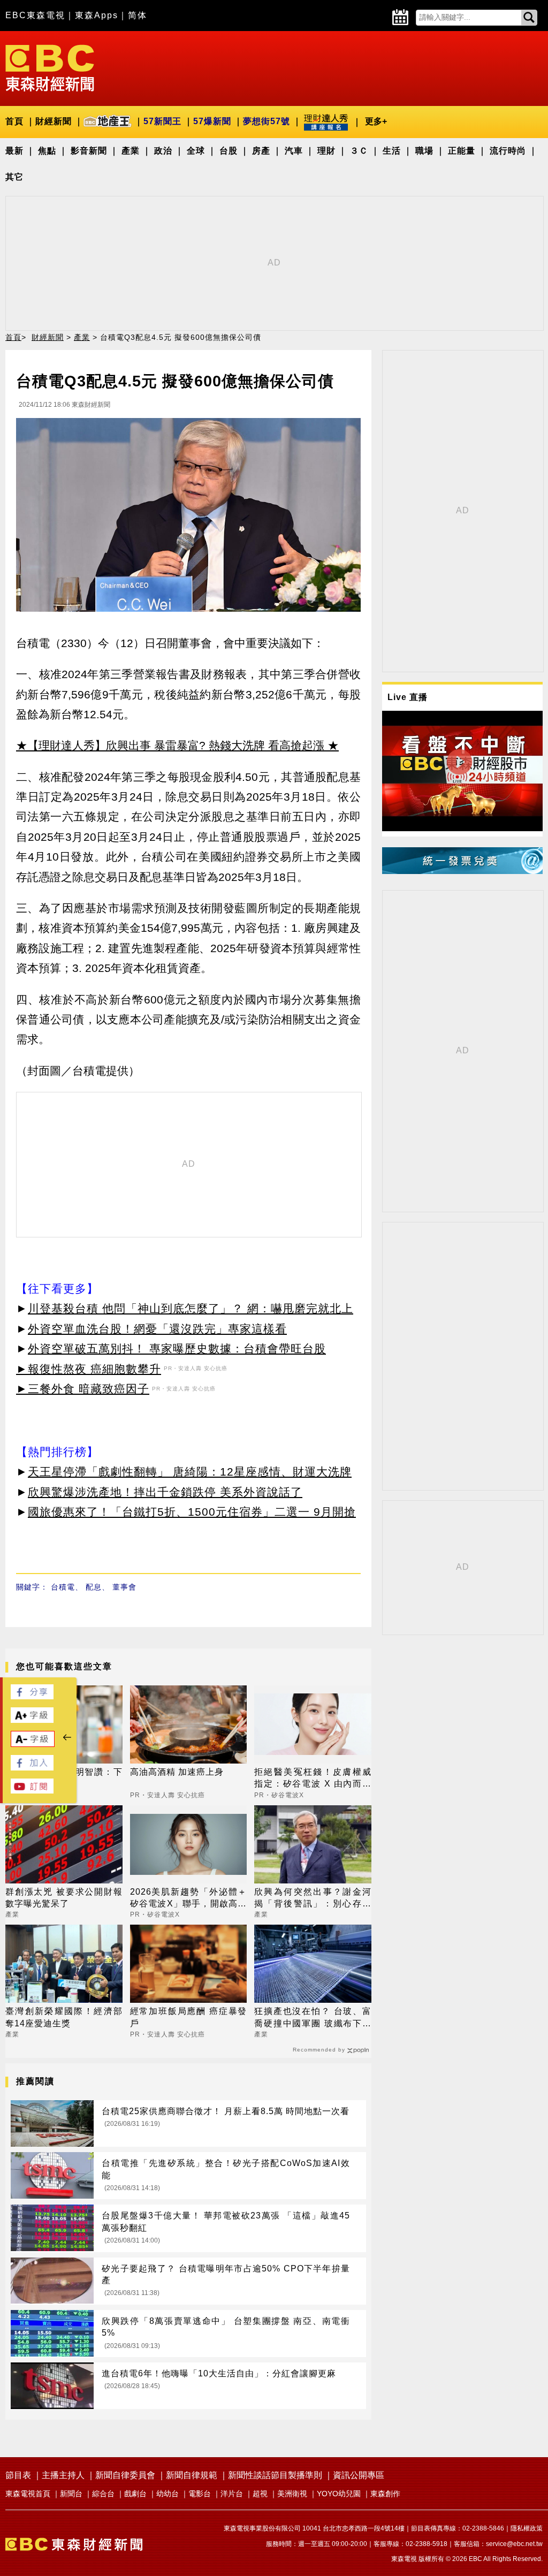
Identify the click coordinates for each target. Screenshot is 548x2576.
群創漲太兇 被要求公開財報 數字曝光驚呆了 (64, 1898)
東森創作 (385, 2494)
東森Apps (97, 15)
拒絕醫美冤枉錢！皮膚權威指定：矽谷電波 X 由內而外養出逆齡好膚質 (313, 1779)
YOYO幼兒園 (339, 2494)
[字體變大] (32, 1720)
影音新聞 (89, 151)
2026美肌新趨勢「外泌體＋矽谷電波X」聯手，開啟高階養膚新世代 (189, 1899)
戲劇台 (135, 2494)
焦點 (47, 151)
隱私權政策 (527, 2528)
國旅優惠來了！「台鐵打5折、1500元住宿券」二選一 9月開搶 (192, 1512)
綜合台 (103, 2494)
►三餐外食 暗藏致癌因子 (83, 1389)
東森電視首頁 (28, 2494)
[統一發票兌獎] (462, 871)
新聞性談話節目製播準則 (275, 2475)
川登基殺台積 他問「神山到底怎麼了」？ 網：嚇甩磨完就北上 (191, 1308)
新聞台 (71, 2494)
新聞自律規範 (192, 2475)
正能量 (462, 151)
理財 (326, 151)
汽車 (294, 151)
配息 (94, 1587)
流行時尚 (508, 151)
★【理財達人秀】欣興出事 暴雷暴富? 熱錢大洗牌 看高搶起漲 (170, 745)
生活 (392, 151)
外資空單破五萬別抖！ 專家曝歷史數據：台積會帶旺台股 (177, 1348)
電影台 (200, 2494)
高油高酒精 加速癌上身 (177, 1772)
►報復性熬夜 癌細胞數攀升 (89, 1369)
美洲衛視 (292, 2494)
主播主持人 (63, 2475)
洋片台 (232, 2494)
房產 (261, 151)
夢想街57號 (267, 121)
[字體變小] (33, 1744)
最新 (14, 151)
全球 (196, 151)
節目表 (18, 2475)
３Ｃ (359, 151)
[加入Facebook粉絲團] (32, 1768)
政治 (163, 151)
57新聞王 (162, 121)
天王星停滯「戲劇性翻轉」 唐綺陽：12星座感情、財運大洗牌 (190, 1472)
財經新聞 (54, 121)
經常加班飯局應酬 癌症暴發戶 (189, 2017)
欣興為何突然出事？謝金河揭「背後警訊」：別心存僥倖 (313, 1899)
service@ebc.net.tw (514, 2544)
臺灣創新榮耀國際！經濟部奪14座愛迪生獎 (64, 2017)
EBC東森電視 (35, 15)
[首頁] (50, 67)
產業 (131, 151)
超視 (260, 2494)
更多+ (376, 121)
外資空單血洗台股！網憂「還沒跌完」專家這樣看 (157, 1329)
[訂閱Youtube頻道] (32, 1791)
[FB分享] (32, 1696)
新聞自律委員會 (125, 2475)
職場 (424, 151)
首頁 (14, 121)
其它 (14, 177)
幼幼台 (168, 2494)
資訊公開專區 (359, 2475)
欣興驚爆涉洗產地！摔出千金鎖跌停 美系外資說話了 (165, 1492)
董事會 (124, 1587)
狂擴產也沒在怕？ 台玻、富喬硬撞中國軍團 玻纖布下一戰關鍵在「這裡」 (313, 2018)
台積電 (63, 1587)
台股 (229, 151)
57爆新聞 (212, 121)
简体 (138, 15)
